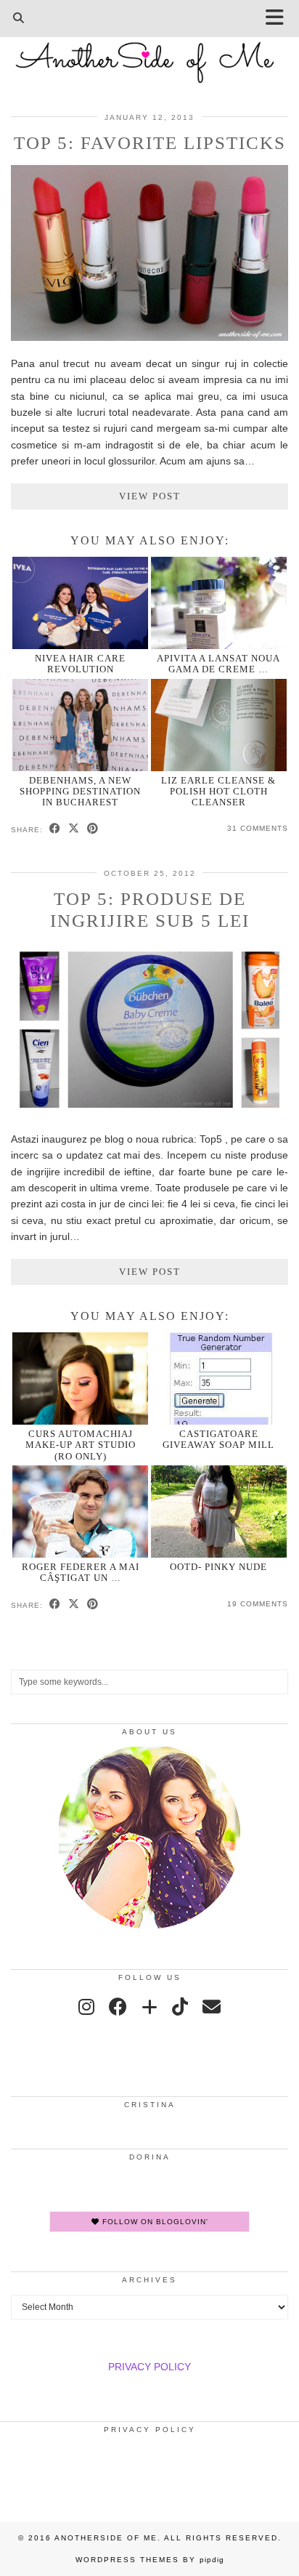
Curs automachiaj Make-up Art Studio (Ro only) (81, 1445)
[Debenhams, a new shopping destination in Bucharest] (80, 725)
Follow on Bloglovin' (154, 2222)
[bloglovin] (149, 2007)
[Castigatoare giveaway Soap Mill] (219, 1378)
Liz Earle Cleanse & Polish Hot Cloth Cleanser (218, 792)
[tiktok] (180, 2007)
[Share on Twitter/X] (74, 829)
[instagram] (86, 2007)
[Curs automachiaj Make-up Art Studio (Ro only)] (80, 1378)
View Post (150, 496)
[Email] (212, 2007)
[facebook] (118, 2007)
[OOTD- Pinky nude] (219, 1512)
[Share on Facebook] (55, 829)
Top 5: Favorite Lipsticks (150, 143)
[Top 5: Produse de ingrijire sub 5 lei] (149, 1113)
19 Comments (258, 1604)
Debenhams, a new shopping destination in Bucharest (80, 792)
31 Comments (258, 828)
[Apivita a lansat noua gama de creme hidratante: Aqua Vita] (219, 603)
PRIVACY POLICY (149, 2367)
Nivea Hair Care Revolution (80, 664)
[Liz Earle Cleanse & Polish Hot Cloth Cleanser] (219, 725)
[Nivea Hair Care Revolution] (80, 603)
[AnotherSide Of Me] (149, 55)
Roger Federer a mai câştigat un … (81, 1572)
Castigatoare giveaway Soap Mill (218, 1439)
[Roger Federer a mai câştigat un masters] (80, 1512)
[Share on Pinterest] (93, 829)
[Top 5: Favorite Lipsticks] (149, 337)
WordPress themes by (150, 2560)
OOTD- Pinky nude (218, 1567)
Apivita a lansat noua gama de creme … (218, 664)
